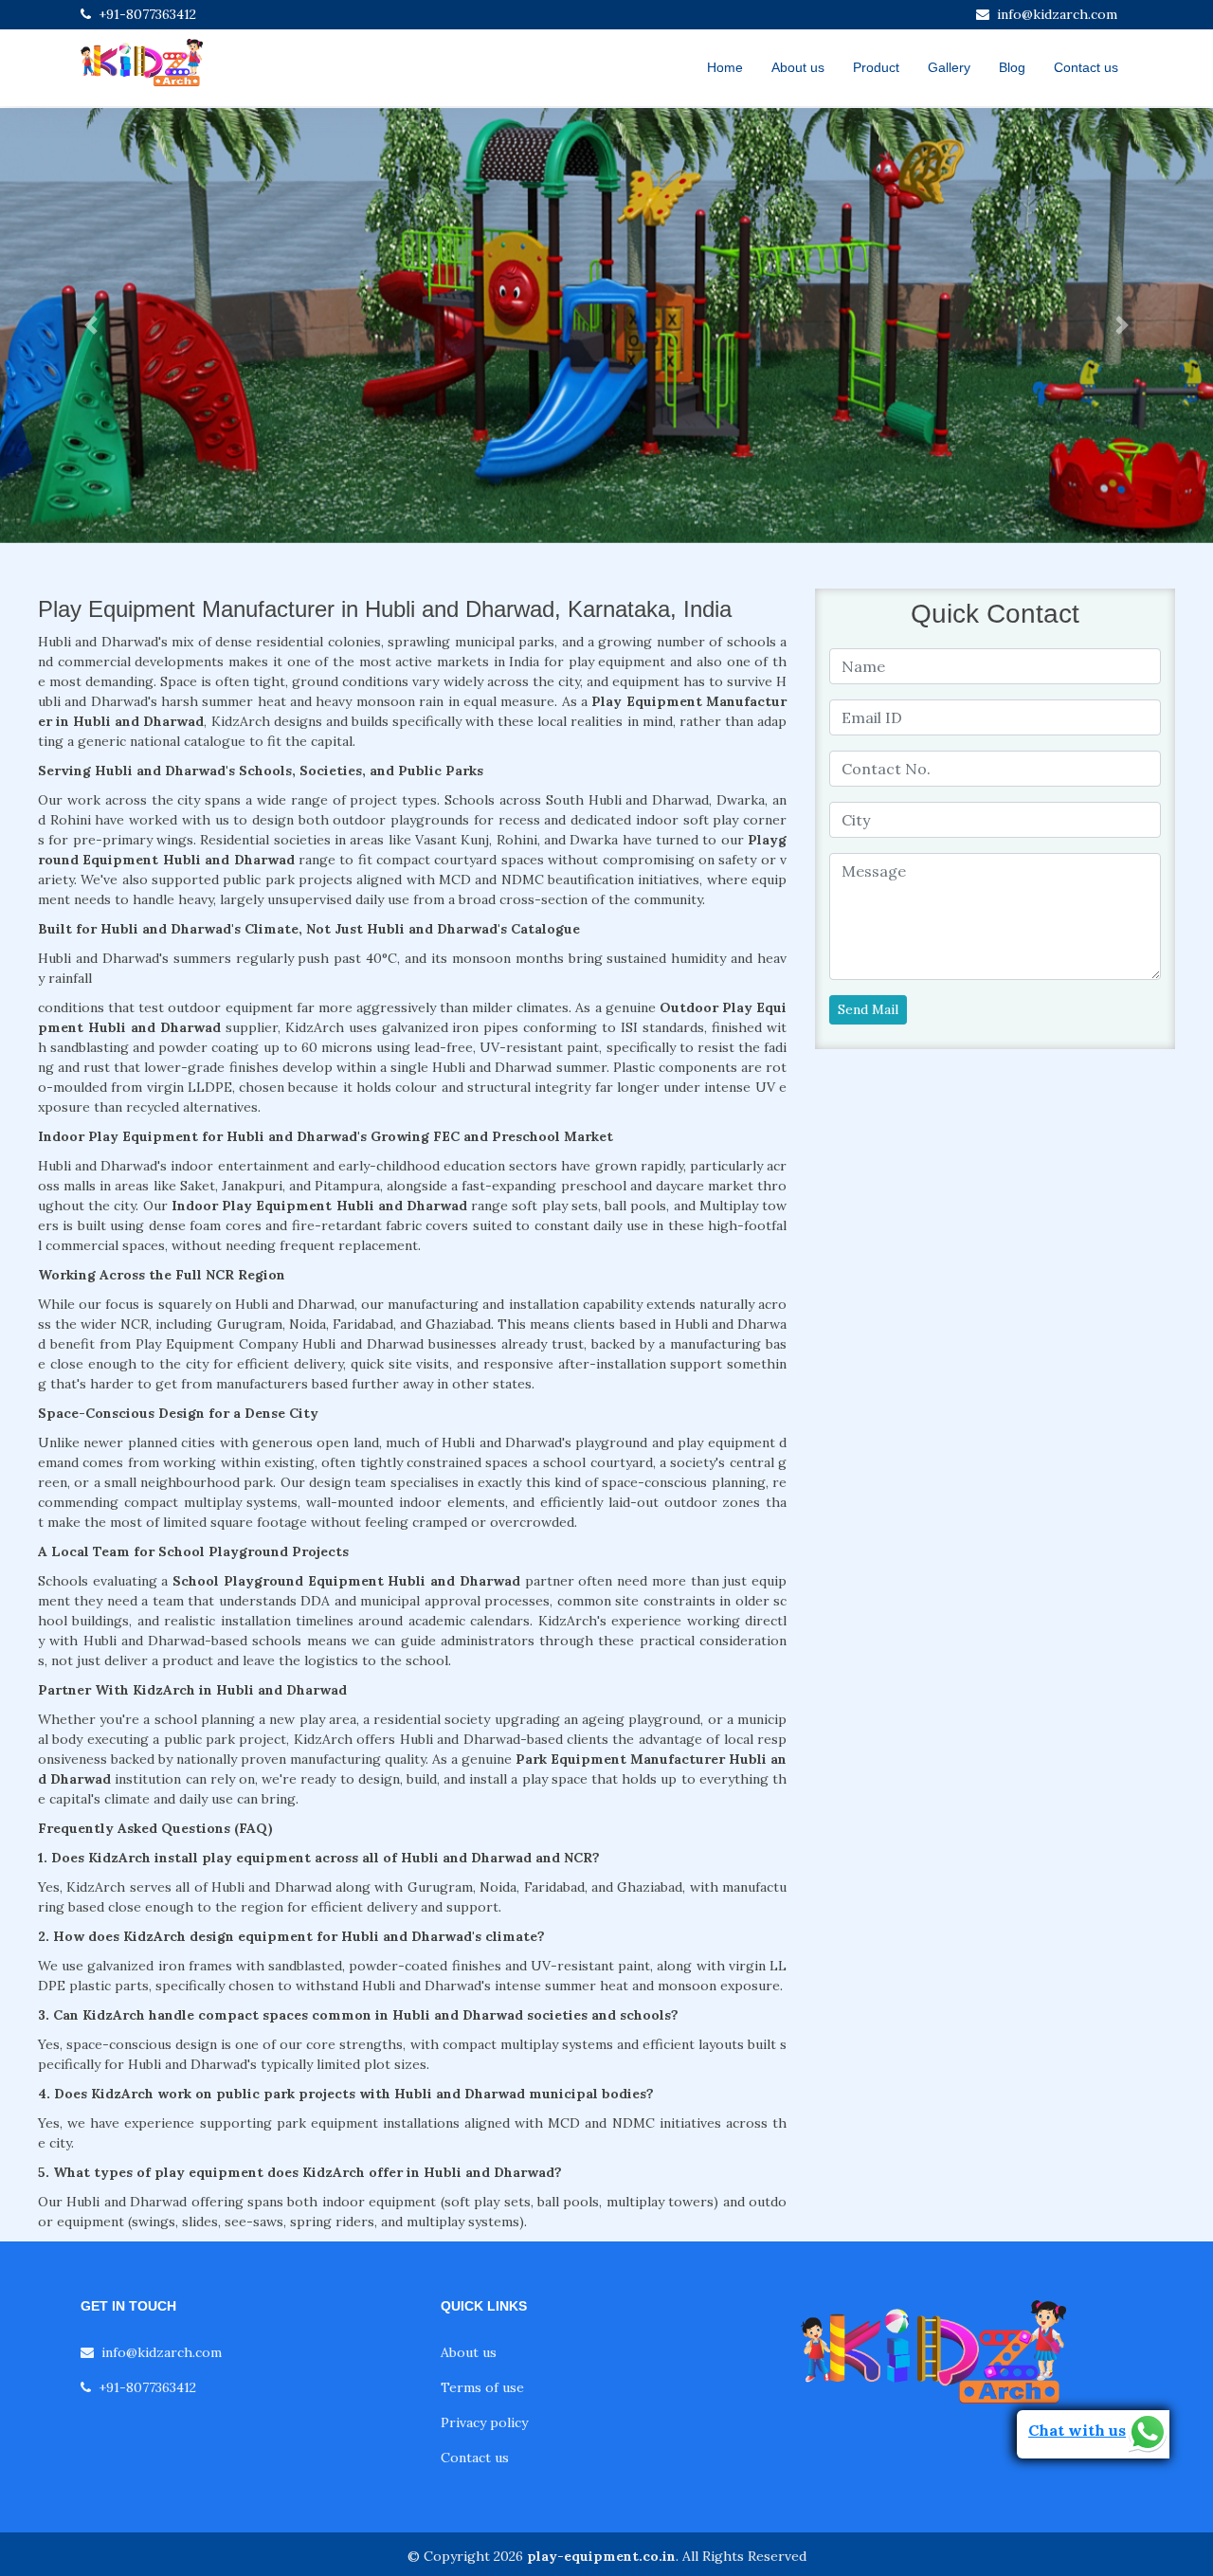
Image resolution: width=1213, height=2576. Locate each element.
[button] (91, 326)
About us (798, 67)
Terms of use (482, 2387)
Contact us (1086, 67)
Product (876, 67)
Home (725, 67)
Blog (1012, 67)
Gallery (949, 67)
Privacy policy (484, 2422)
